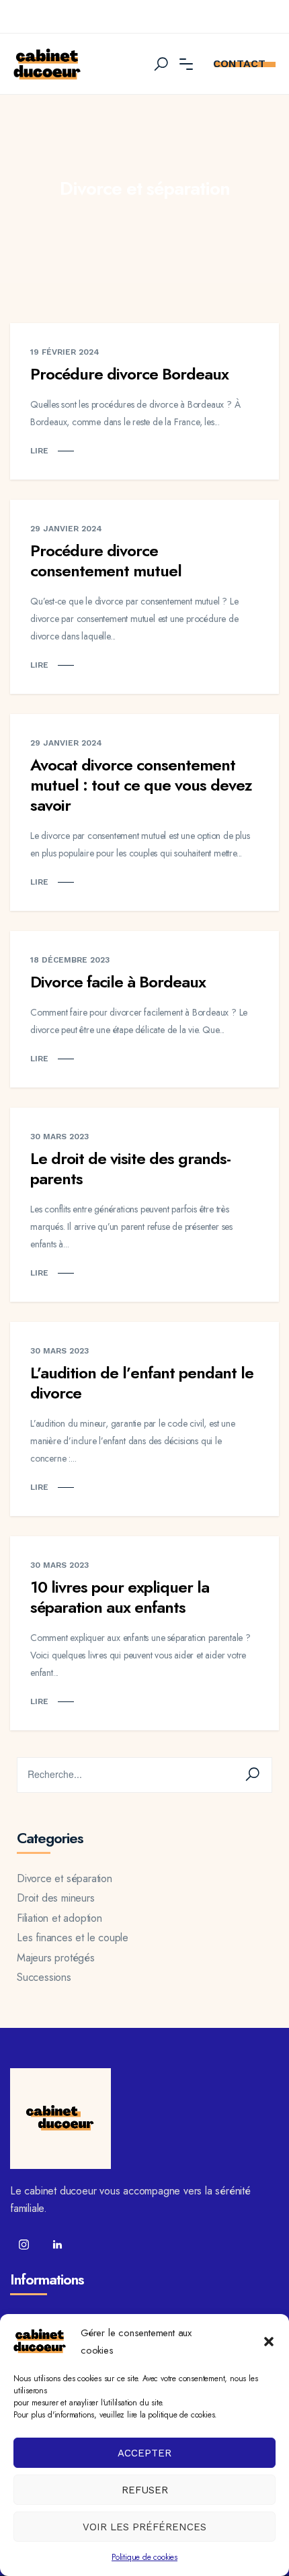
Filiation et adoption (59, 1918)
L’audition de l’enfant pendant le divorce (142, 1383)
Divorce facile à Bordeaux (118, 982)
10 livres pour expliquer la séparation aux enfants (120, 1597)
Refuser (145, 2490)
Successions (44, 1977)
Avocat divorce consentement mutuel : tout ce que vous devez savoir (141, 785)
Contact (239, 63)
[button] (269, 2342)
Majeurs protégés (56, 1958)
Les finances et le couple (73, 1938)
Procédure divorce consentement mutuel (108, 561)
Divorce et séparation (65, 1878)
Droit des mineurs (56, 1898)
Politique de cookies (144, 2557)
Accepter (144, 2453)
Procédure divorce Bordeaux (129, 374)
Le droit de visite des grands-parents (130, 1168)
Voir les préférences (144, 2527)
